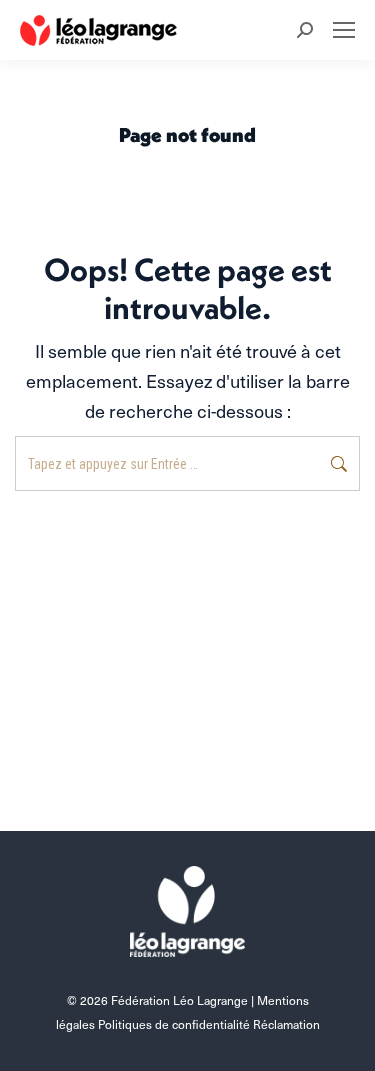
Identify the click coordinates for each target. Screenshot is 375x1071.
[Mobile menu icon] (344, 30)
